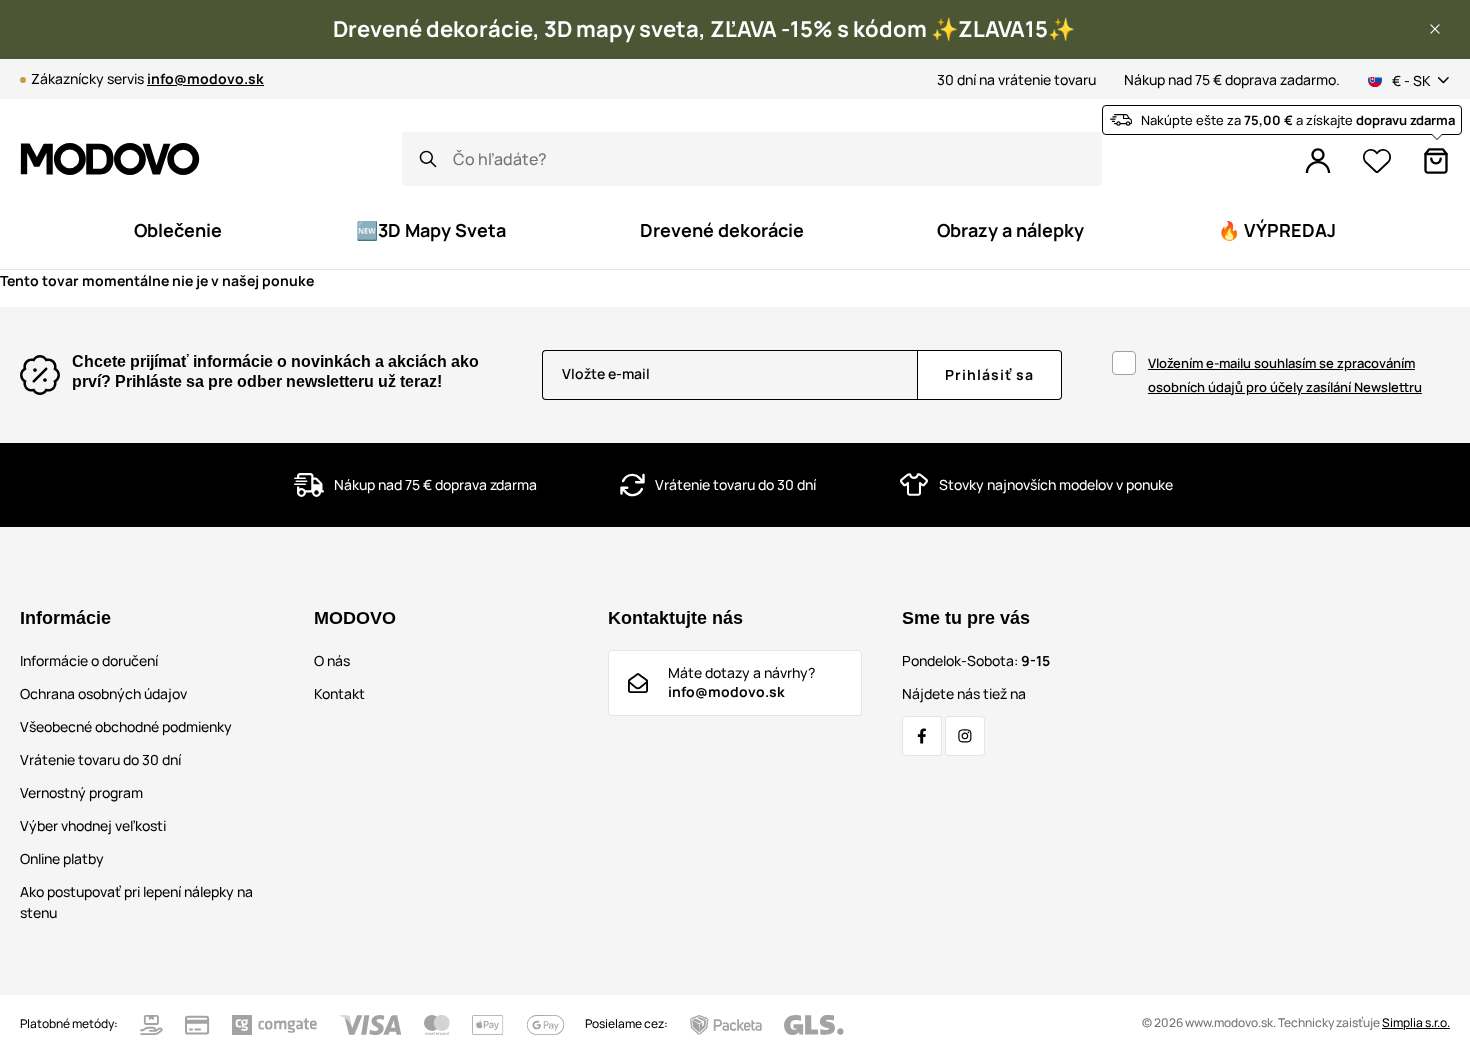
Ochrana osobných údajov (103, 693)
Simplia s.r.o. (1416, 1022)
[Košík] (1436, 161)
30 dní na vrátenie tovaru (1016, 79)
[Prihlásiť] (1318, 161)
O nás (332, 660)
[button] (1435, 29)
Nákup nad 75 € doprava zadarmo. (1232, 79)
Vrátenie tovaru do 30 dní (100, 759)
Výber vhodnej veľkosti (93, 825)
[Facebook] (922, 736)
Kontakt (339, 693)
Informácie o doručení (89, 660)
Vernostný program (81, 792)
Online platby (62, 858)
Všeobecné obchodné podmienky (126, 726)
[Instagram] (965, 736)
